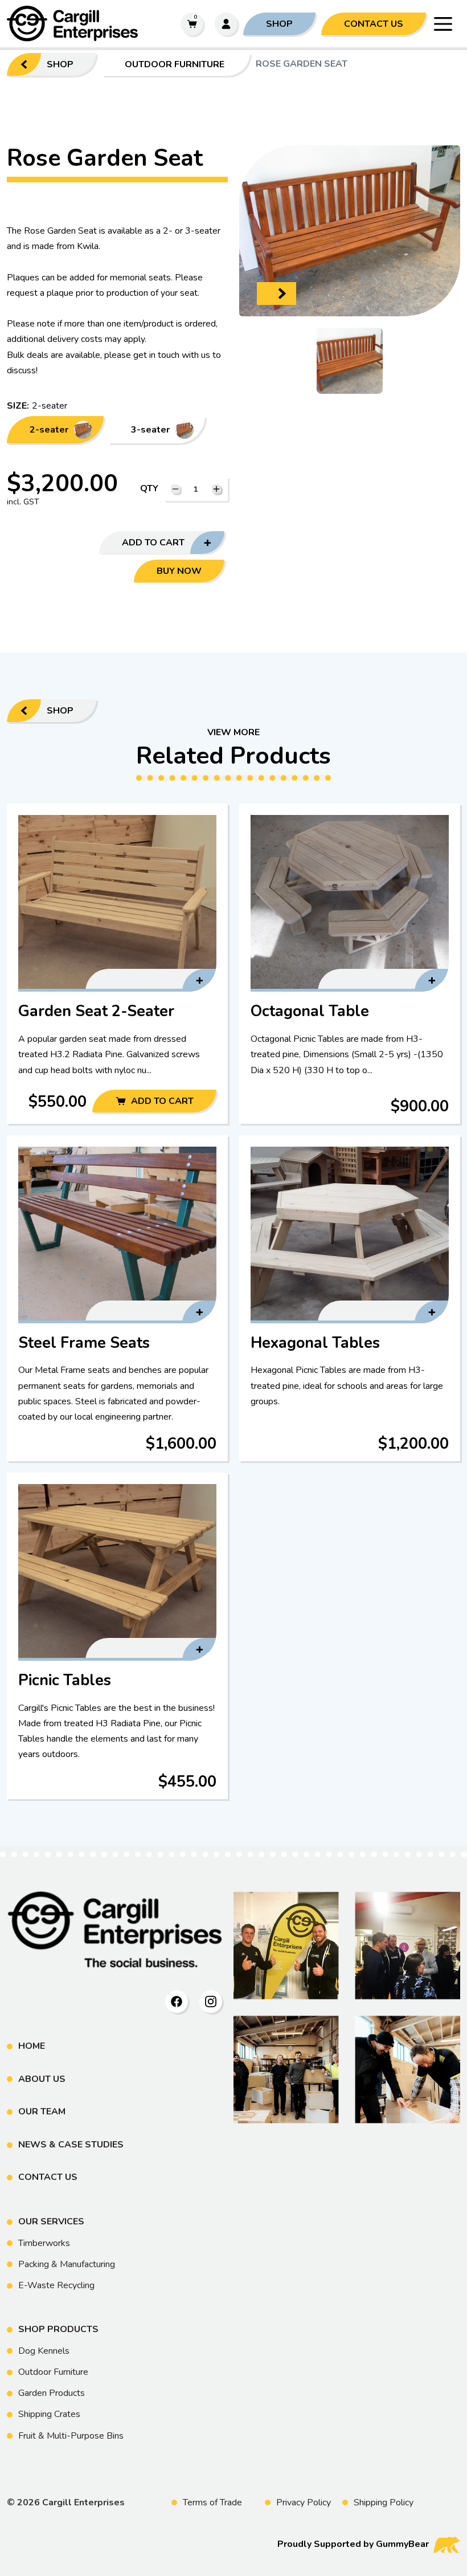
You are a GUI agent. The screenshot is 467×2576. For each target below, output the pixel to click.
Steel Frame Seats (117, 1298)
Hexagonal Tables (350, 1298)
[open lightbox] (350, 361)
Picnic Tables (118, 1635)
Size (17, 406)
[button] (443, 24)
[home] (88, 24)
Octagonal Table (349, 963)
